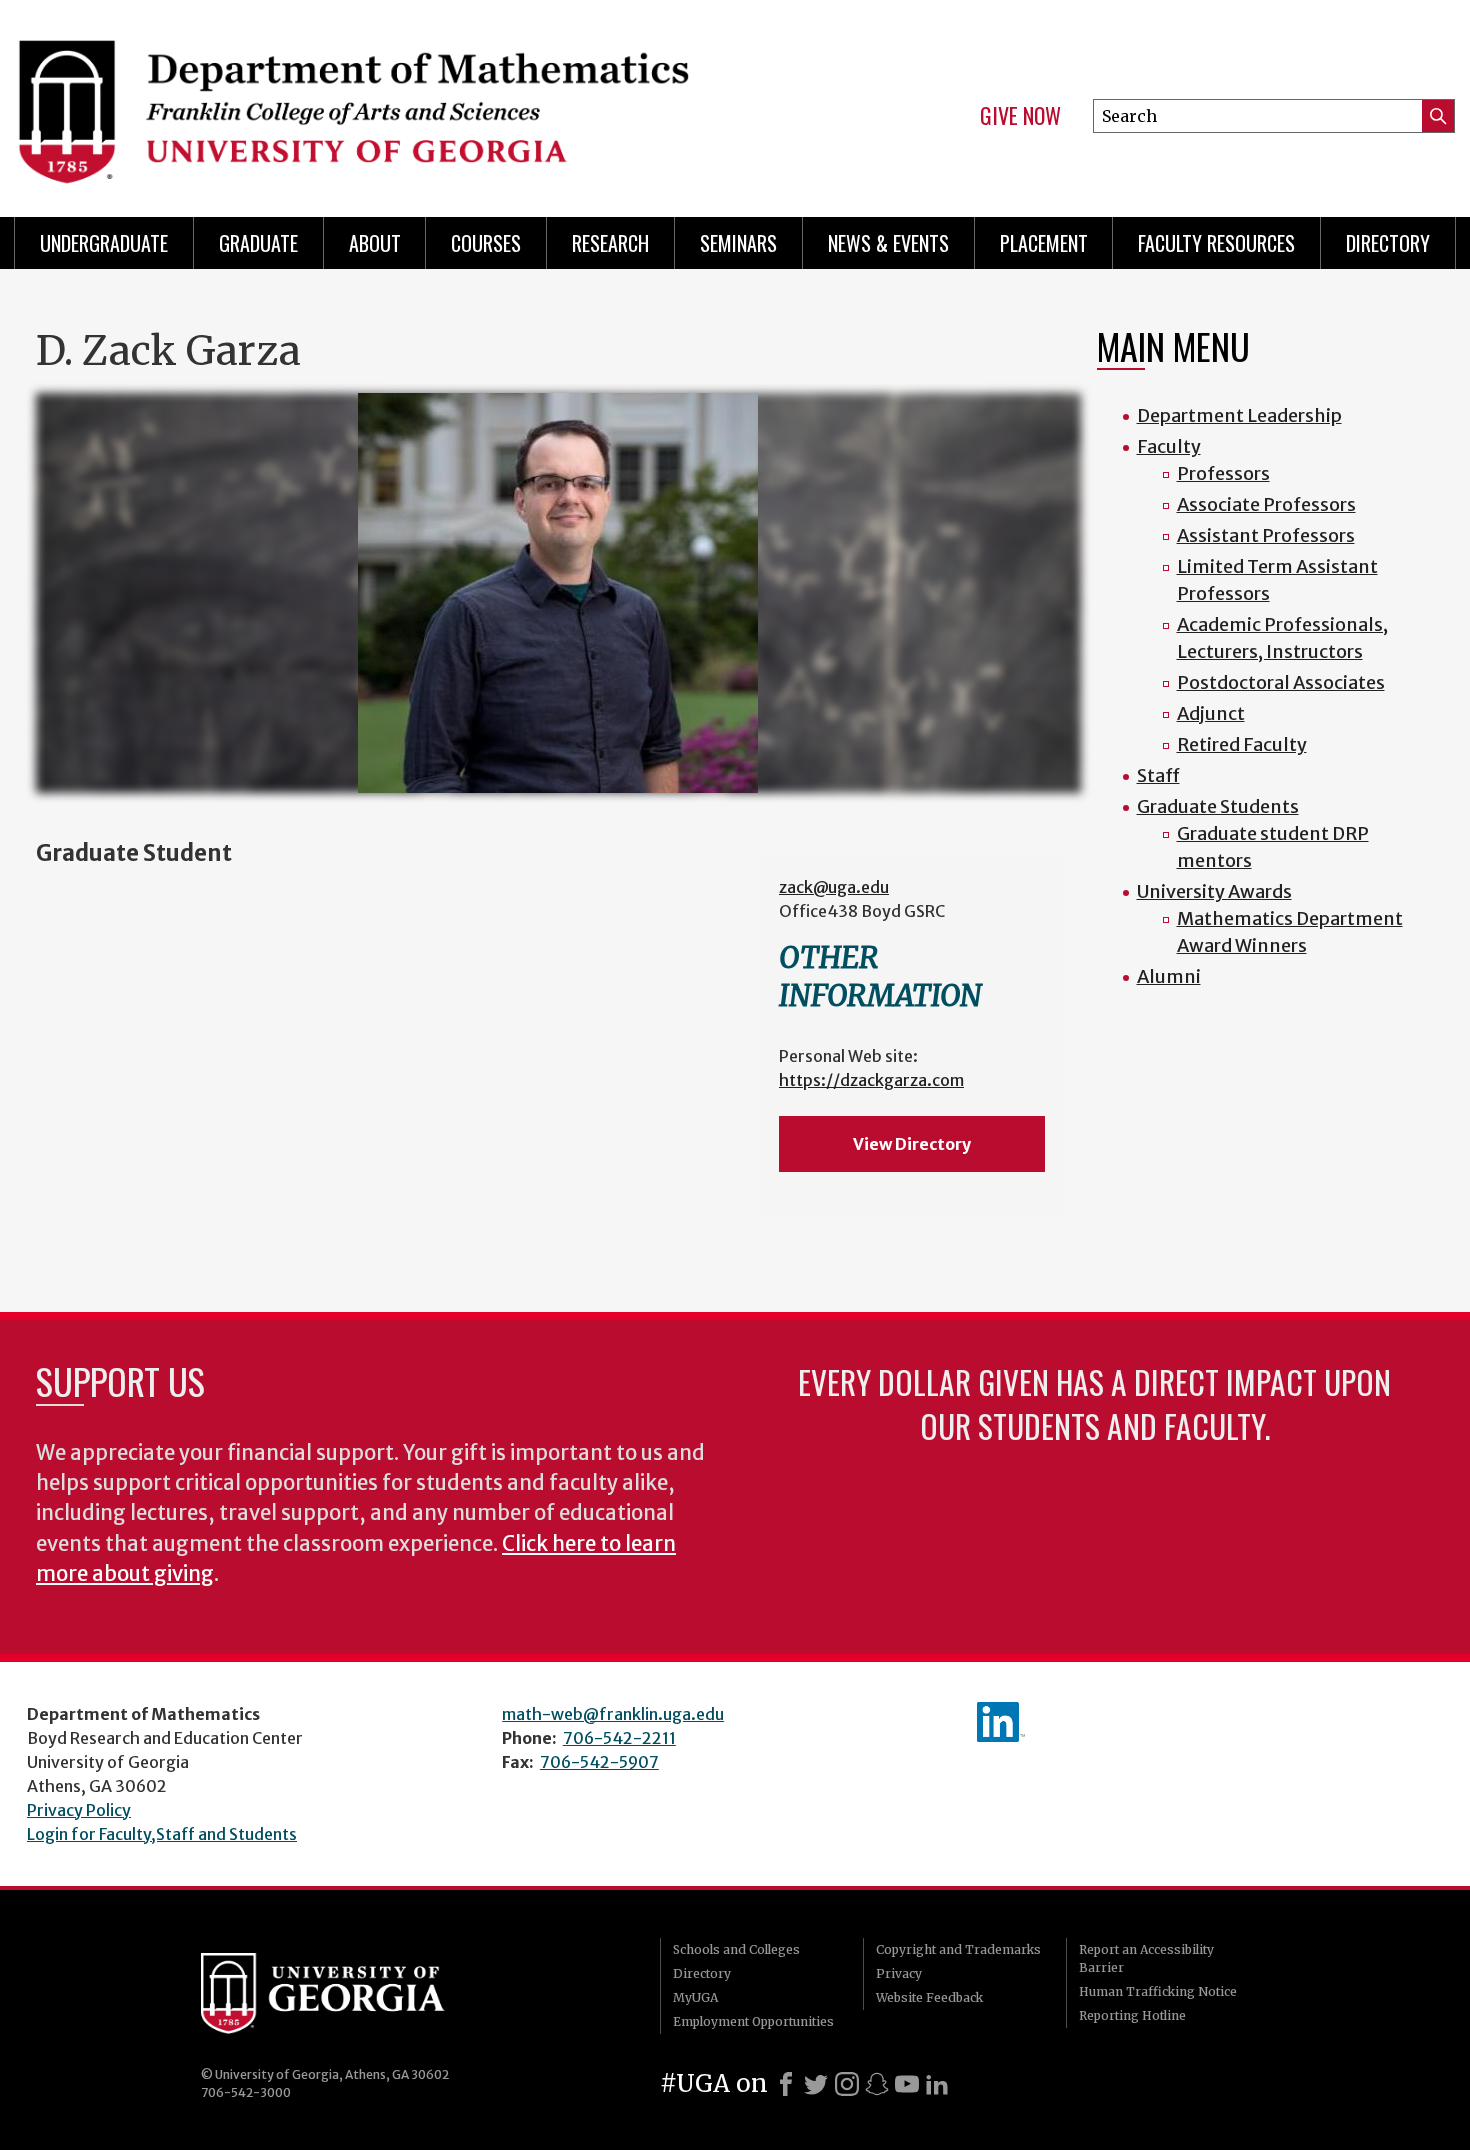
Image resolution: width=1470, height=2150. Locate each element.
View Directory (912, 1144)
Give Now (1020, 116)
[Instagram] (847, 2084)
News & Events (888, 243)
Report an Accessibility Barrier (1146, 1958)
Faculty (1169, 446)
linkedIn (1001, 1722)
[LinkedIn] (937, 2084)
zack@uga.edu (834, 887)
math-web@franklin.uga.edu (613, 1714)
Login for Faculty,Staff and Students (162, 1834)
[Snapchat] (877, 2084)
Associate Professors (1266, 504)
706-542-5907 (599, 1762)
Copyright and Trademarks (958, 1949)
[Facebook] (786, 2084)
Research (610, 243)
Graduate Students (1218, 806)
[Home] (365, 100)
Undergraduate (104, 243)
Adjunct (1211, 713)
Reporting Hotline (1132, 2015)
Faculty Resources (1216, 243)
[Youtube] (907, 2084)
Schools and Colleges (736, 1949)
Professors (1223, 473)
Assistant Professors (1266, 535)
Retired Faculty (1242, 744)
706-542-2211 (619, 1738)
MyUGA (695, 1997)
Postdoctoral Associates (1281, 682)
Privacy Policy (79, 1810)
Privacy (899, 1973)
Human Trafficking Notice (1158, 1991)
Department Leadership (1239, 415)
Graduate (258, 243)
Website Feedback (929, 1997)
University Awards (1214, 891)
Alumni (1169, 976)
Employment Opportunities (753, 2021)
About (375, 243)
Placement (1044, 243)
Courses (486, 243)
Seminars (738, 243)
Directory (1388, 243)
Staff (1158, 775)
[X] (816, 2084)
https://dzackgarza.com (871, 1080)
